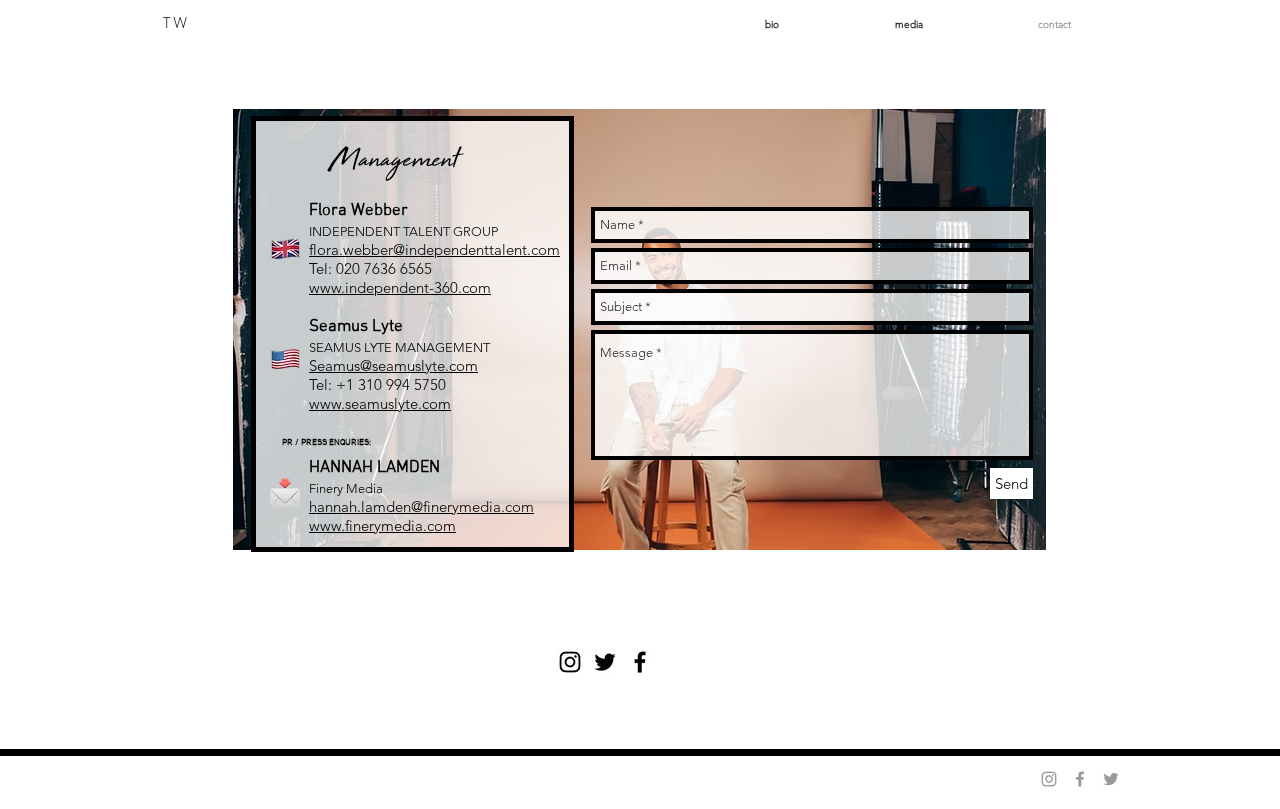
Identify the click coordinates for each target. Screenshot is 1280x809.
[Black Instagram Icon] (570, 662)
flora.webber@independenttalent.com (434, 249)
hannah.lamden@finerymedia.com (421, 506)
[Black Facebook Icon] (640, 662)
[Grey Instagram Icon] (1049, 779)
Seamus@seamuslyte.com (393, 365)
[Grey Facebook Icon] (1080, 779)
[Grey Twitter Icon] (1111, 779)
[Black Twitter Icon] (605, 662)
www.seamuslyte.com (380, 403)
